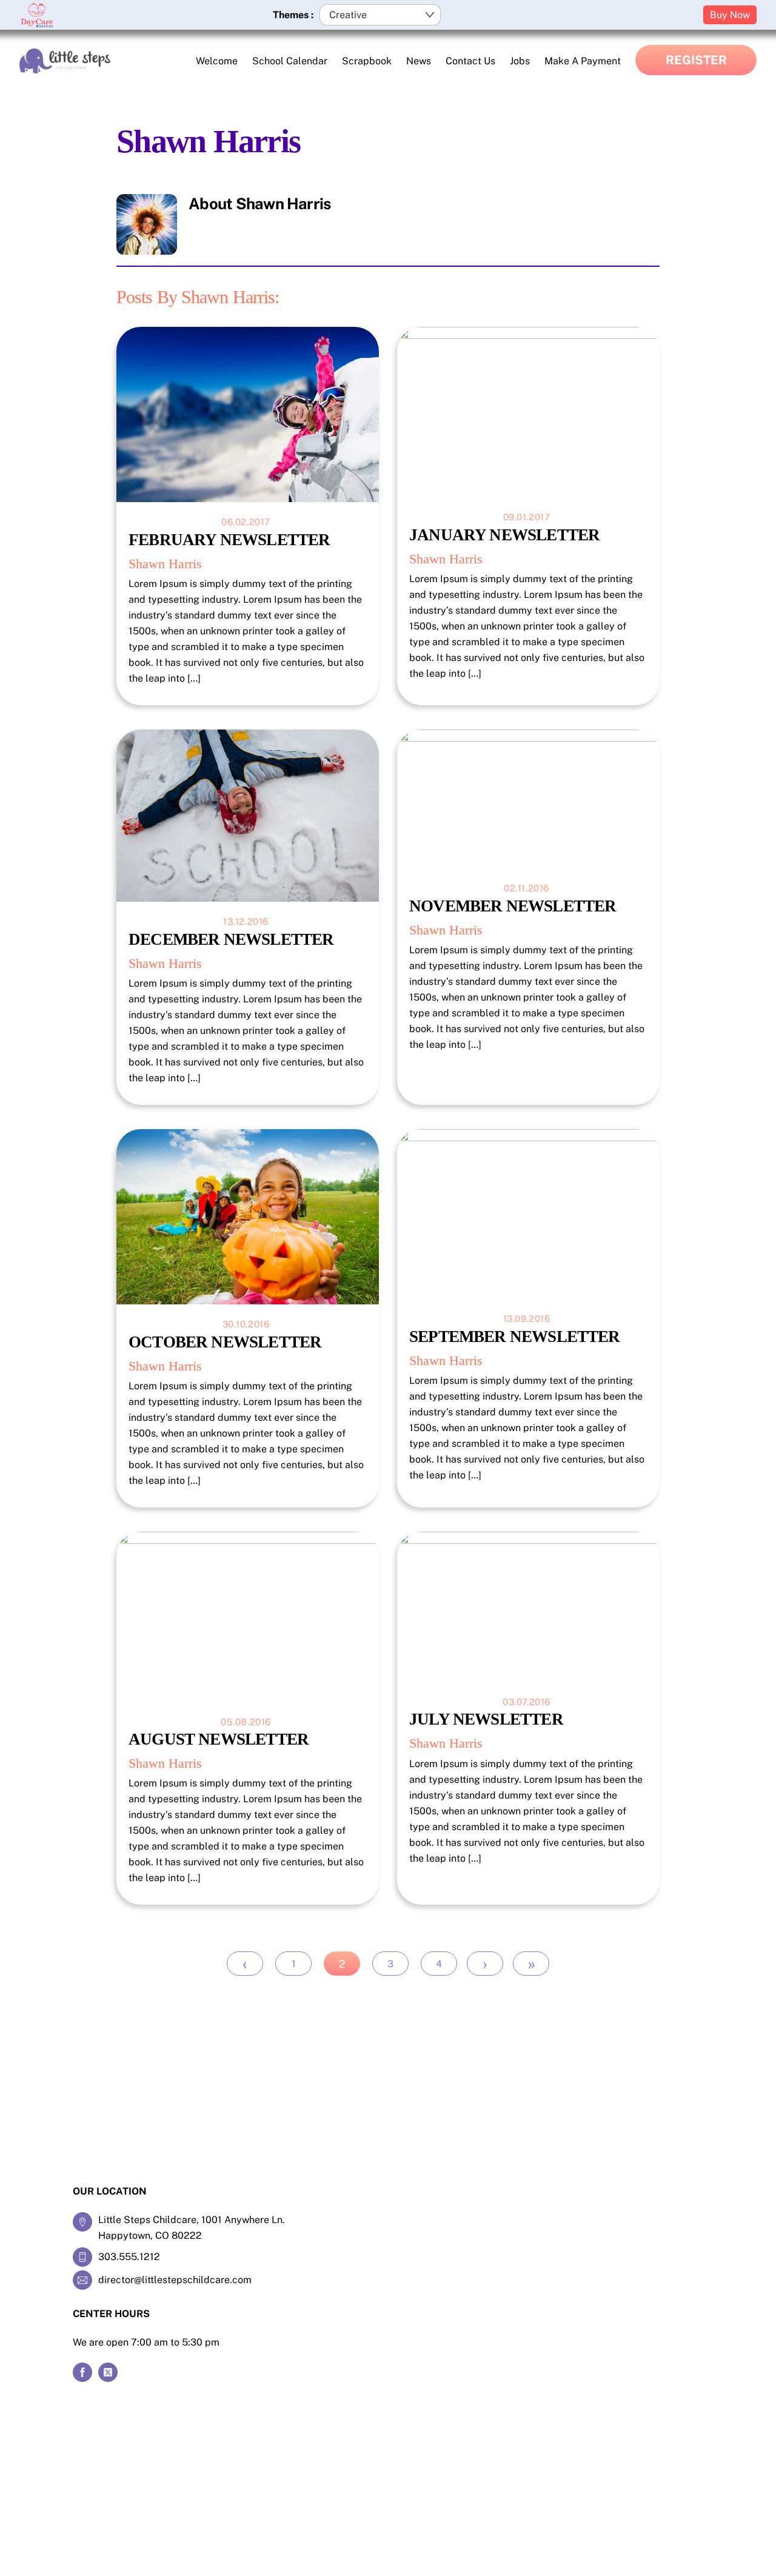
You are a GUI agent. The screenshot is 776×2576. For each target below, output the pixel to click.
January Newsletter (504, 535)
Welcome (217, 61)
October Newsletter (225, 1342)
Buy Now (730, 15)
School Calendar (290, 61)
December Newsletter (231, 939)
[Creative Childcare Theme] (65, 61)
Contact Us (470, 61)
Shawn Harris (165, 564)
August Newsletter (219, 1739)
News (419, 61)
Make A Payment (583, 61)
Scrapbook (367, 61)
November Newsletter (513, 906)
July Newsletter (486, 1719)
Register (696, 60)
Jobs (520, 61)
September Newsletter (515, 1337)
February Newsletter (229, 540)
